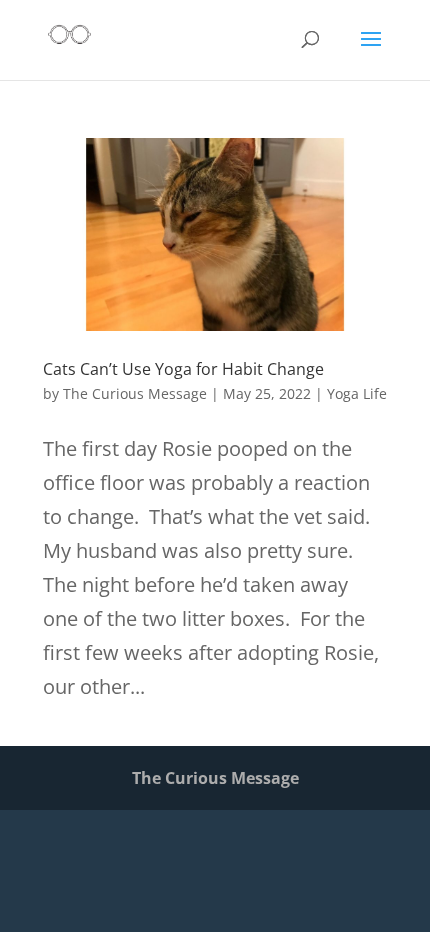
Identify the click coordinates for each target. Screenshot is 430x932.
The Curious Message (135, 393)
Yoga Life (357, 393)
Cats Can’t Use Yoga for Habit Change (183, 369)
